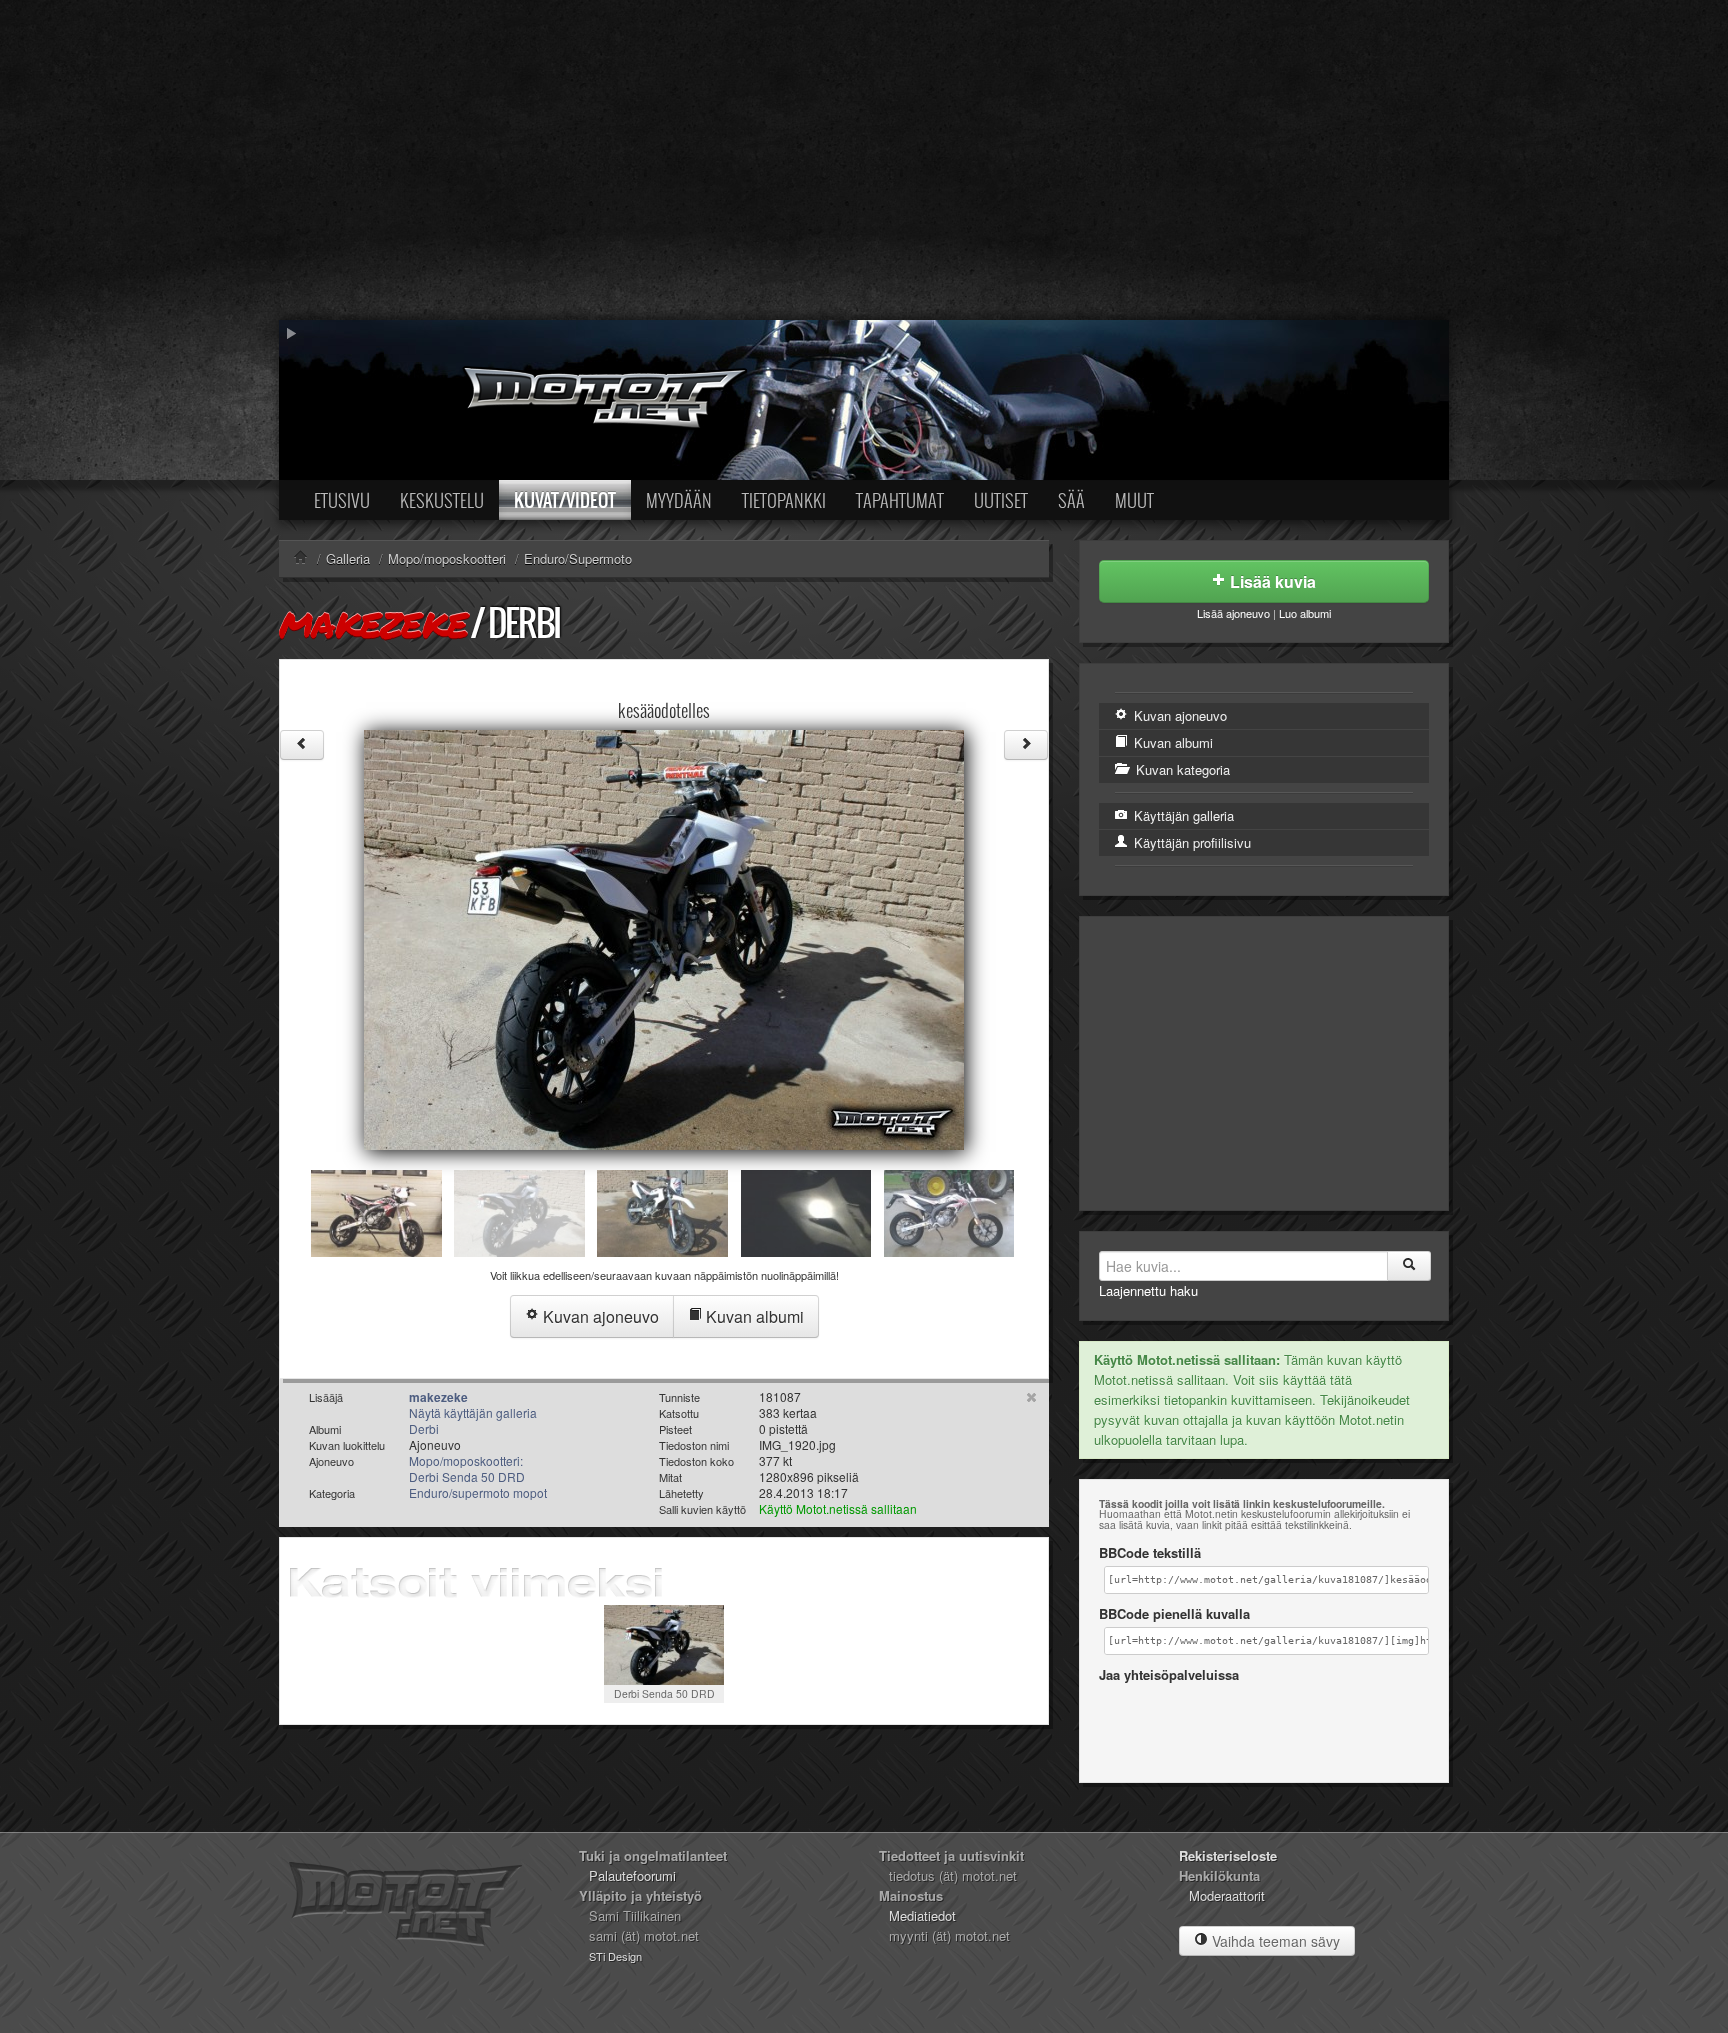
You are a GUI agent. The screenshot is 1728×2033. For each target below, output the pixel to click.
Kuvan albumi (753, 1316)
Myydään (679, 500)
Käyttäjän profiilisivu (1190, 842)
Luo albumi (1305, 613)
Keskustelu (442, 500)
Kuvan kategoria (1181, 769)
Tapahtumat (900, 500)
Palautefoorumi (632, 1875)
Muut (1134, 500)
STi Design (615, 1956)
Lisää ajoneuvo (1233, 613)
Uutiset (1001, 500)
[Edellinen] (302, 745)
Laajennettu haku (1148, 1290)
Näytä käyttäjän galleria (473, 1412)
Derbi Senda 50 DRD (664, 1693)
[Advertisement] (864, 160)
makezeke (373, 624)
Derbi (524, 622)
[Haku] (1409, 1266)
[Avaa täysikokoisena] (664, 937)
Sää (1071, 500)
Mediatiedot (922, 1915)
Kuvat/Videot (565, 500)
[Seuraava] (1026, 745)
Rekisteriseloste (1228, 1855)
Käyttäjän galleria (1182, 815)
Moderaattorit (1227, 1895)
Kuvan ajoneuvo (599, 1316)
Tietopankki (784, 500)
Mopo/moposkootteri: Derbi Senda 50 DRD (467, 1468)
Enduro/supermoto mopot (478, 1492)
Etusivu (342, 500)
